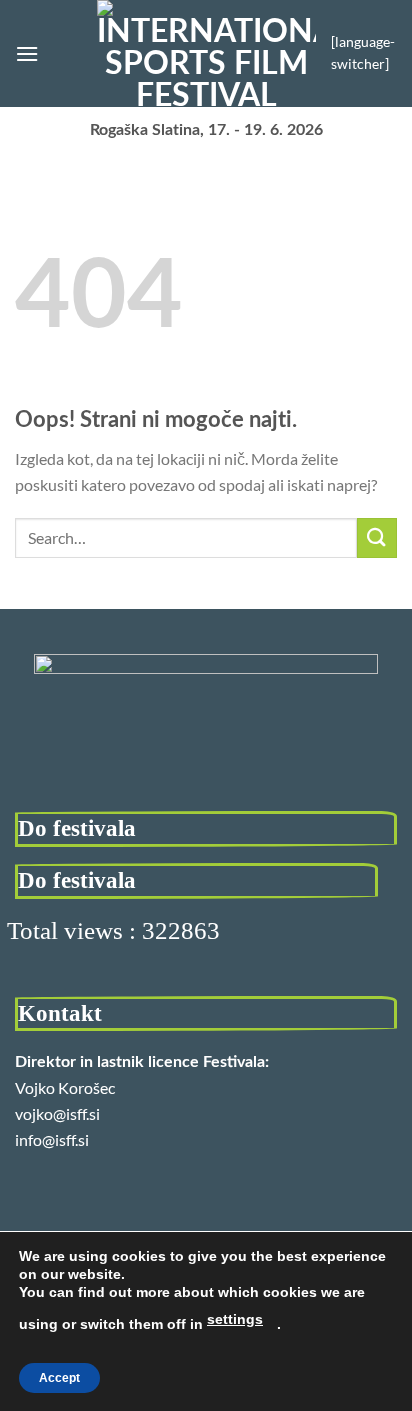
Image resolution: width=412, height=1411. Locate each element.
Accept (59, 1378)
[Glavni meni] (27, 53)
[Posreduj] (377, 537)
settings (235, 1319)
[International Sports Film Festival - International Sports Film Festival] (206, 53)
